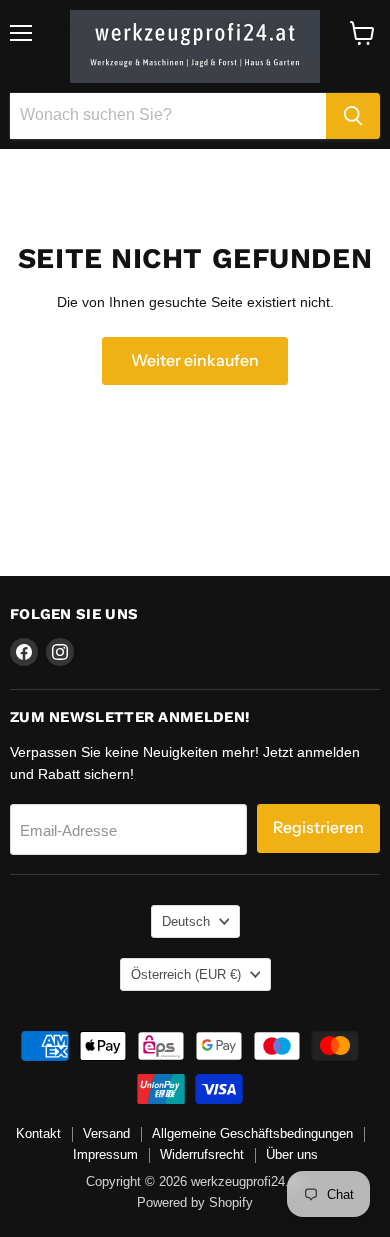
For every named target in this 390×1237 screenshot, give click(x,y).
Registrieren (318, 827)
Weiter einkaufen (195, 360)
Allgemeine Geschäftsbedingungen (252, 1133)
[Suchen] (353, 116)
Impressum (105, 1154)
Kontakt (38, 1133)
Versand (106, 1133)
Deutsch (186, 921)
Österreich (186, 974)
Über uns (292, 1154)
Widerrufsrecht (202, 1154)
